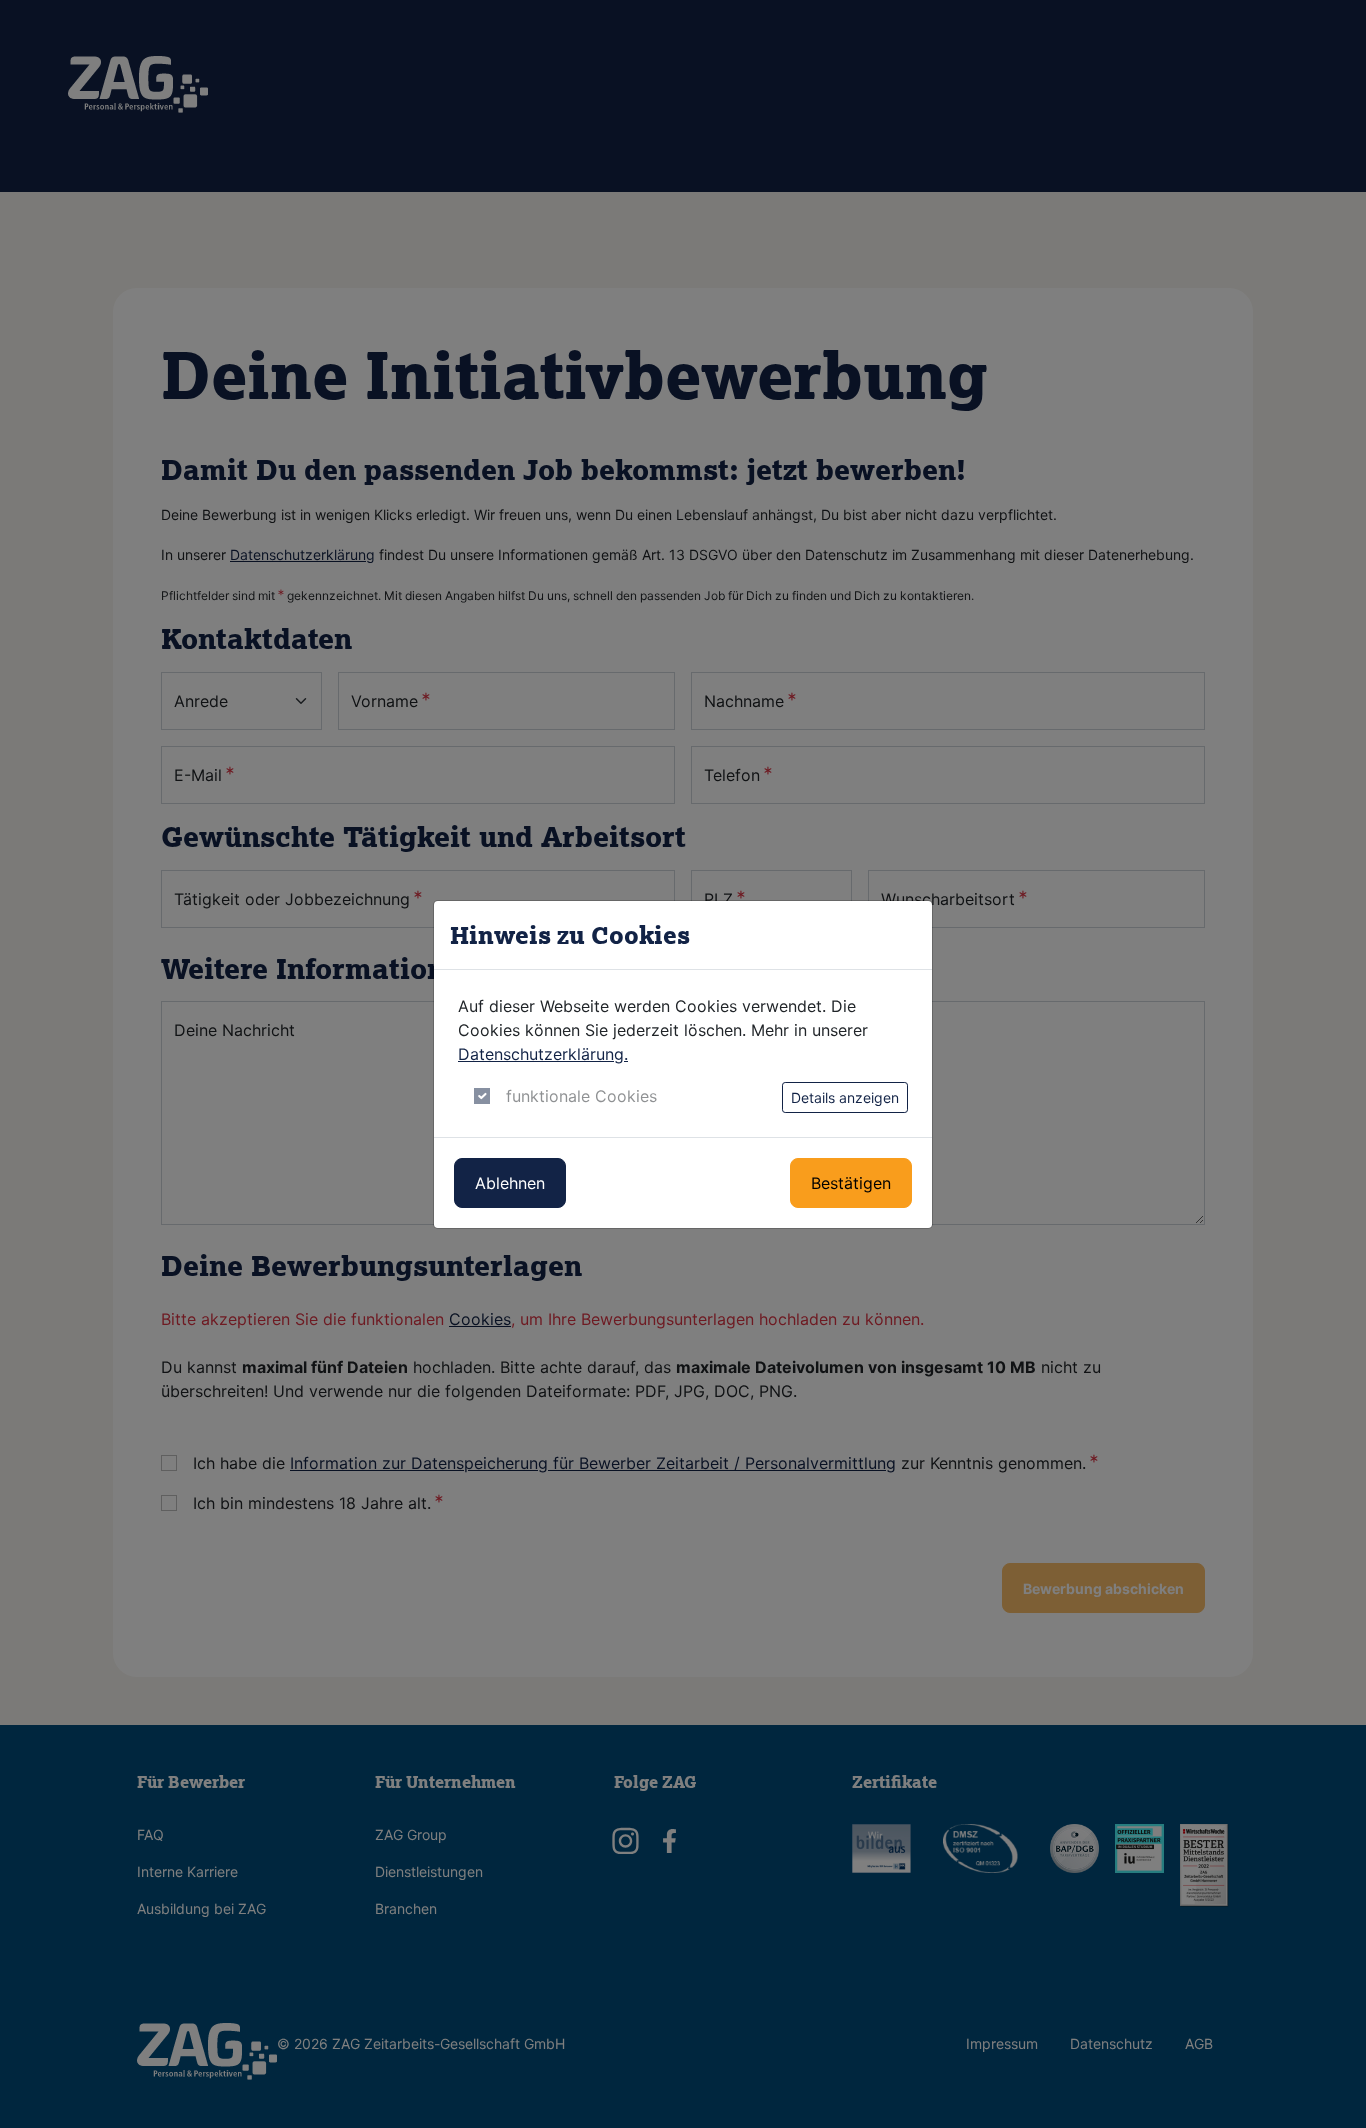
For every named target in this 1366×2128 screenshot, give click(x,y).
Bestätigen (851, 1183)
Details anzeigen (845, 1097)
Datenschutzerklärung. (543, 1054)
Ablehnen (510, 1183)
